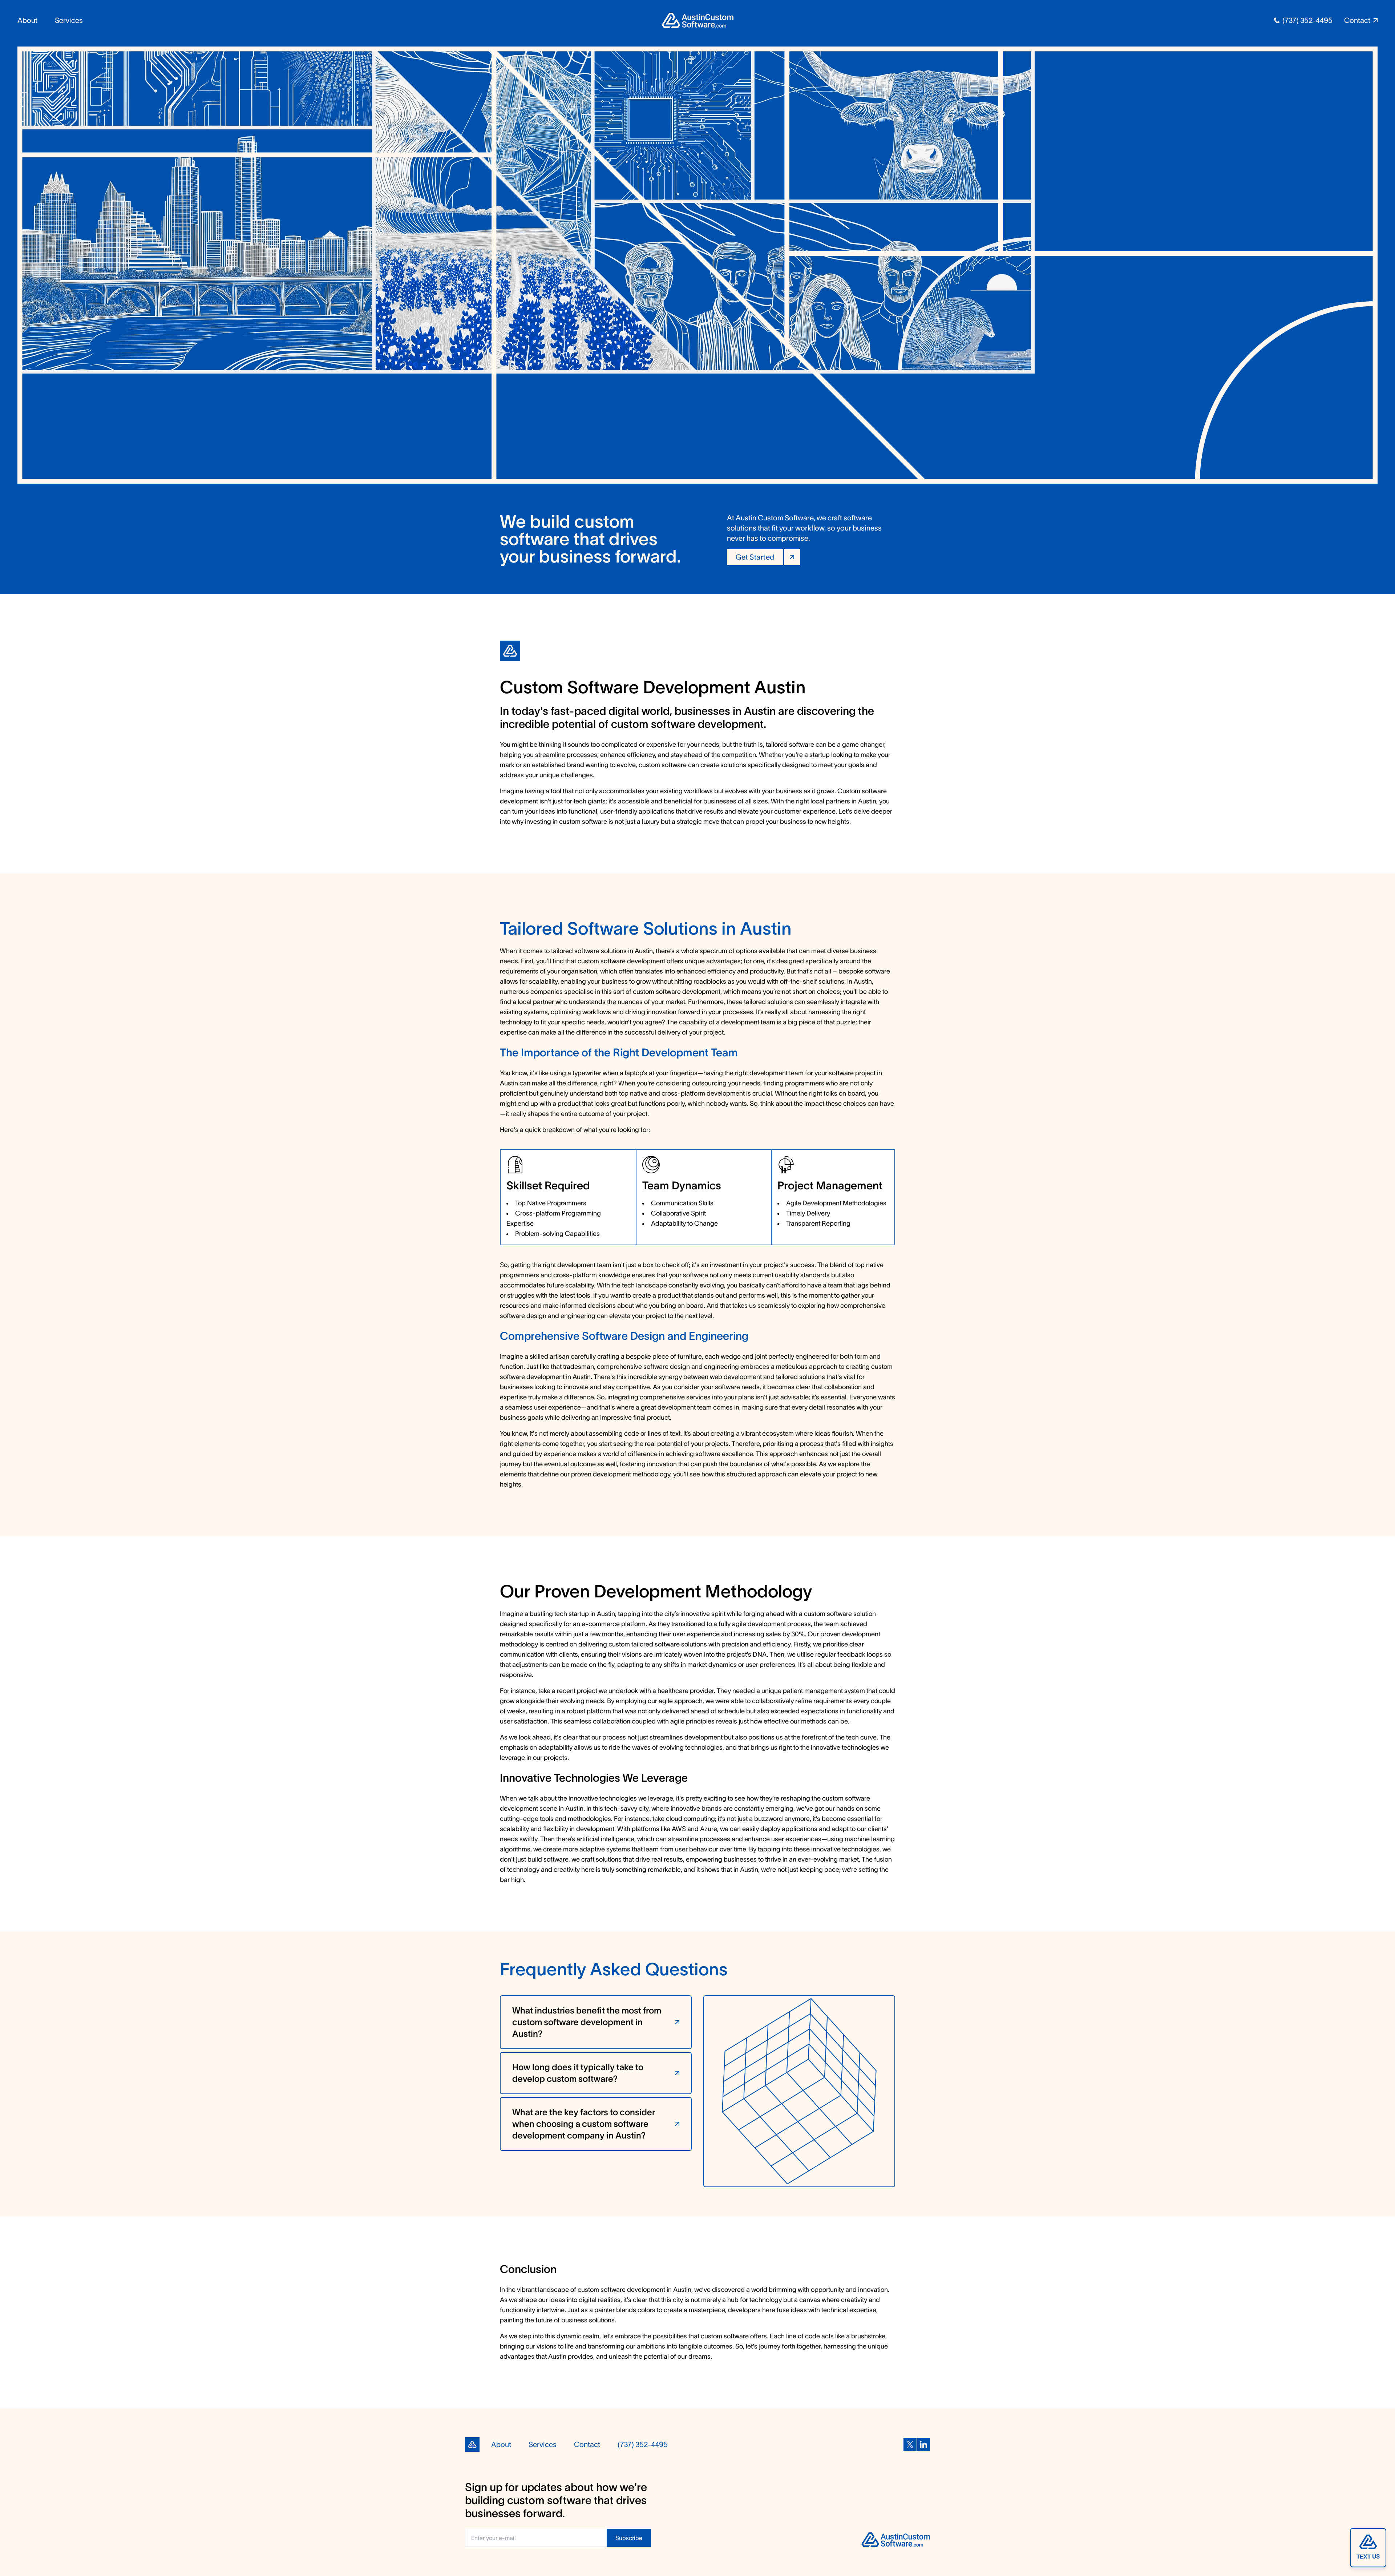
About (27, 20)
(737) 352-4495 (1307, 20)
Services (69, 20)
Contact (587, 2444)
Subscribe (629, 2538)
